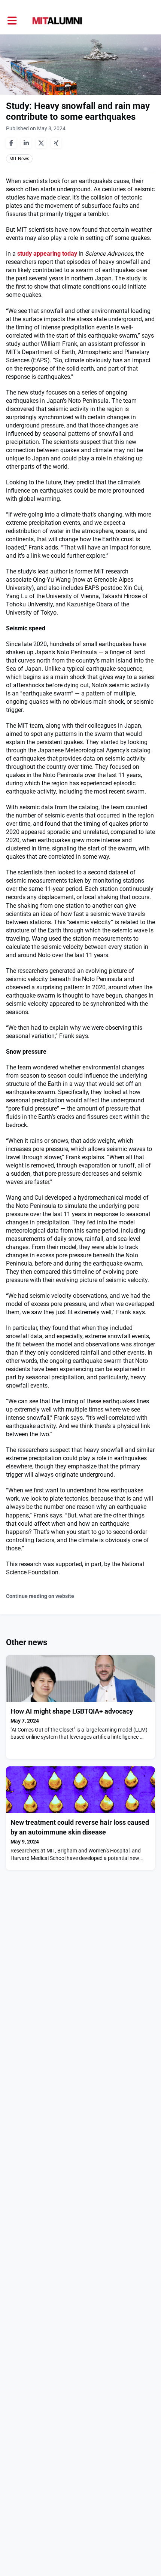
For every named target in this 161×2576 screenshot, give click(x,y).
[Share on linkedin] (26, 143)
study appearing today (47, 254)
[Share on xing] (56, 143)
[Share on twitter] (41, 143)
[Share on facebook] (11, 143)
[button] (12, 21)
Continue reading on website (40, 1596)
